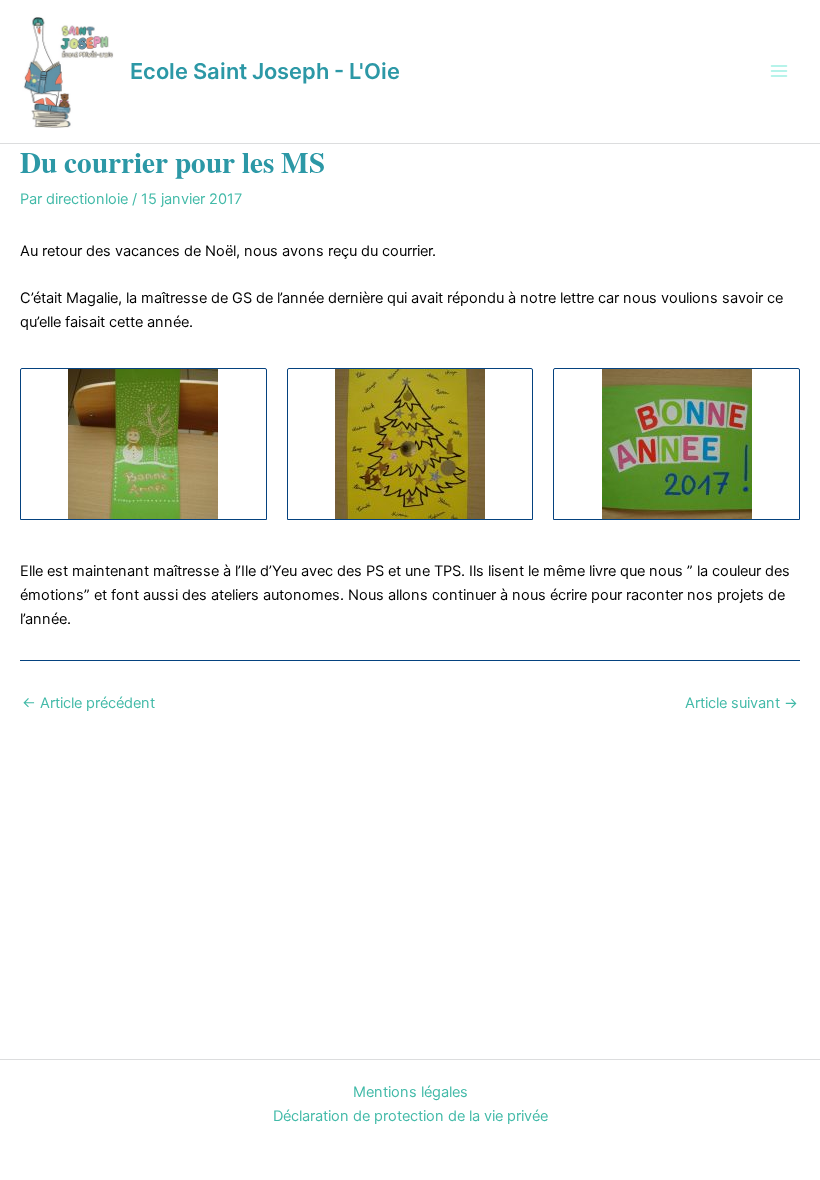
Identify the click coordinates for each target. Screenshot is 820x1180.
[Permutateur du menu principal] (779, 71)
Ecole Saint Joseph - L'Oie (265, 71)
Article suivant (741, 703)
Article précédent (88, 703)
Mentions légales (410, 1092)
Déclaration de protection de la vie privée (410, 1116)
